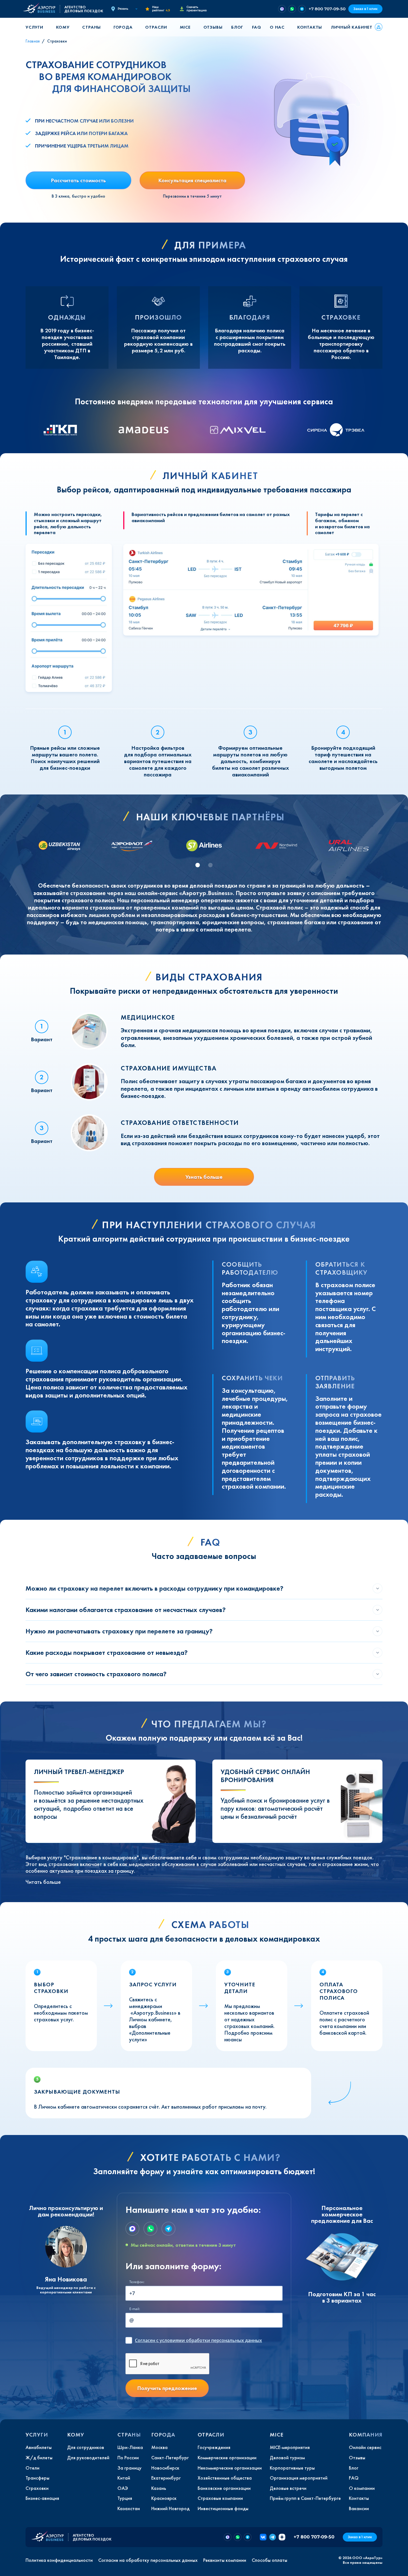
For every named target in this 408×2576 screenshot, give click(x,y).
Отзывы (213, 27)
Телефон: (137, 2282)
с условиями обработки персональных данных (198, 2340)
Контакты (310, 27)
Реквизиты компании (225, 2560)
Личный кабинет (352, 27)
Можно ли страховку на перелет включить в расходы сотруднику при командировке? (154, 1588)
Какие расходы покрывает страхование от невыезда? (107, 1652)
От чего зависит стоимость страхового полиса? (96, 1674)
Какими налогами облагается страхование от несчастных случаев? (126, 1610)
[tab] (198, 865)
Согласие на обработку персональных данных (148, 2560)
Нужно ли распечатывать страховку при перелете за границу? (119, 1631)
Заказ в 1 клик (365, 9)
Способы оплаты (270, 2560)
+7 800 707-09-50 (327, 9)
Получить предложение (167, 2388)
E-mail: (135, 2309)
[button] (36, 27)
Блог (237, 27)
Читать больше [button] (43, 1882)
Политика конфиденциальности (59, 2560)
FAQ (256, 27)
